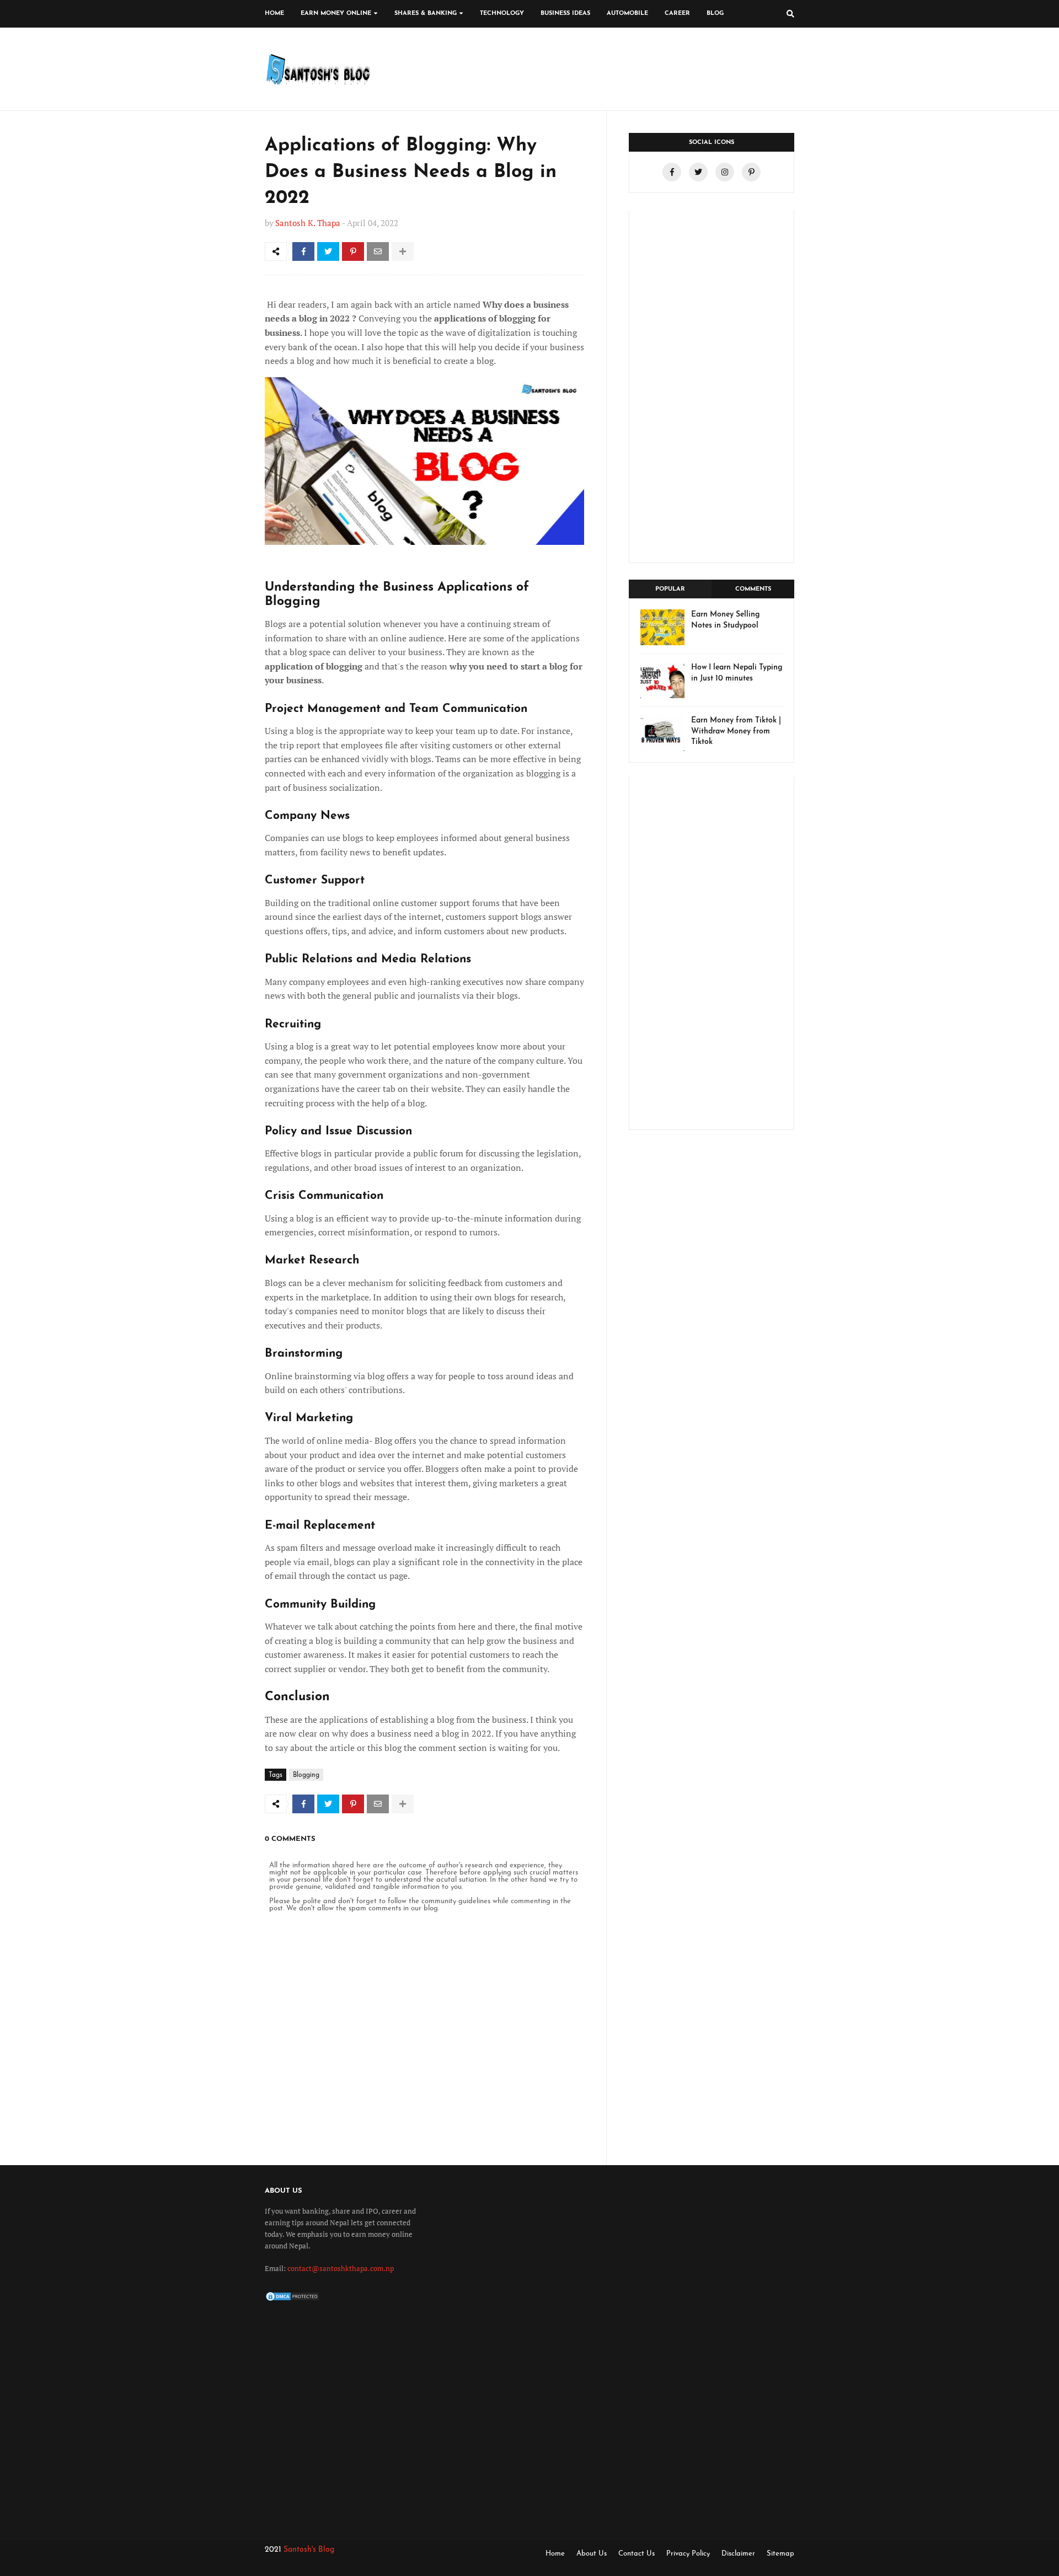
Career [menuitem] (677, 14)
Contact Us (637, 2554)
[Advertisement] (712, 386)
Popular (670, 589)
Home (555, 2554)
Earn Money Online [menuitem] (336, 14)
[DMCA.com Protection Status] (292, 2300)
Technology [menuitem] (502, 14)
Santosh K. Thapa (308, 223)
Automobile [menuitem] (627, 14)
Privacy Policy (688, 2554)
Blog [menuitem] (715, 14)
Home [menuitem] (274, 14)
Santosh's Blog (309, 2550)
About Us (592, 2554)
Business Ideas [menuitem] (565, 14)
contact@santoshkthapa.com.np (341, 2268)
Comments (753, 589)
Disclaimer (738, 2554)
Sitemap (780, 2554)
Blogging (306, 1775)
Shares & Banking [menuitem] (426, 14)
